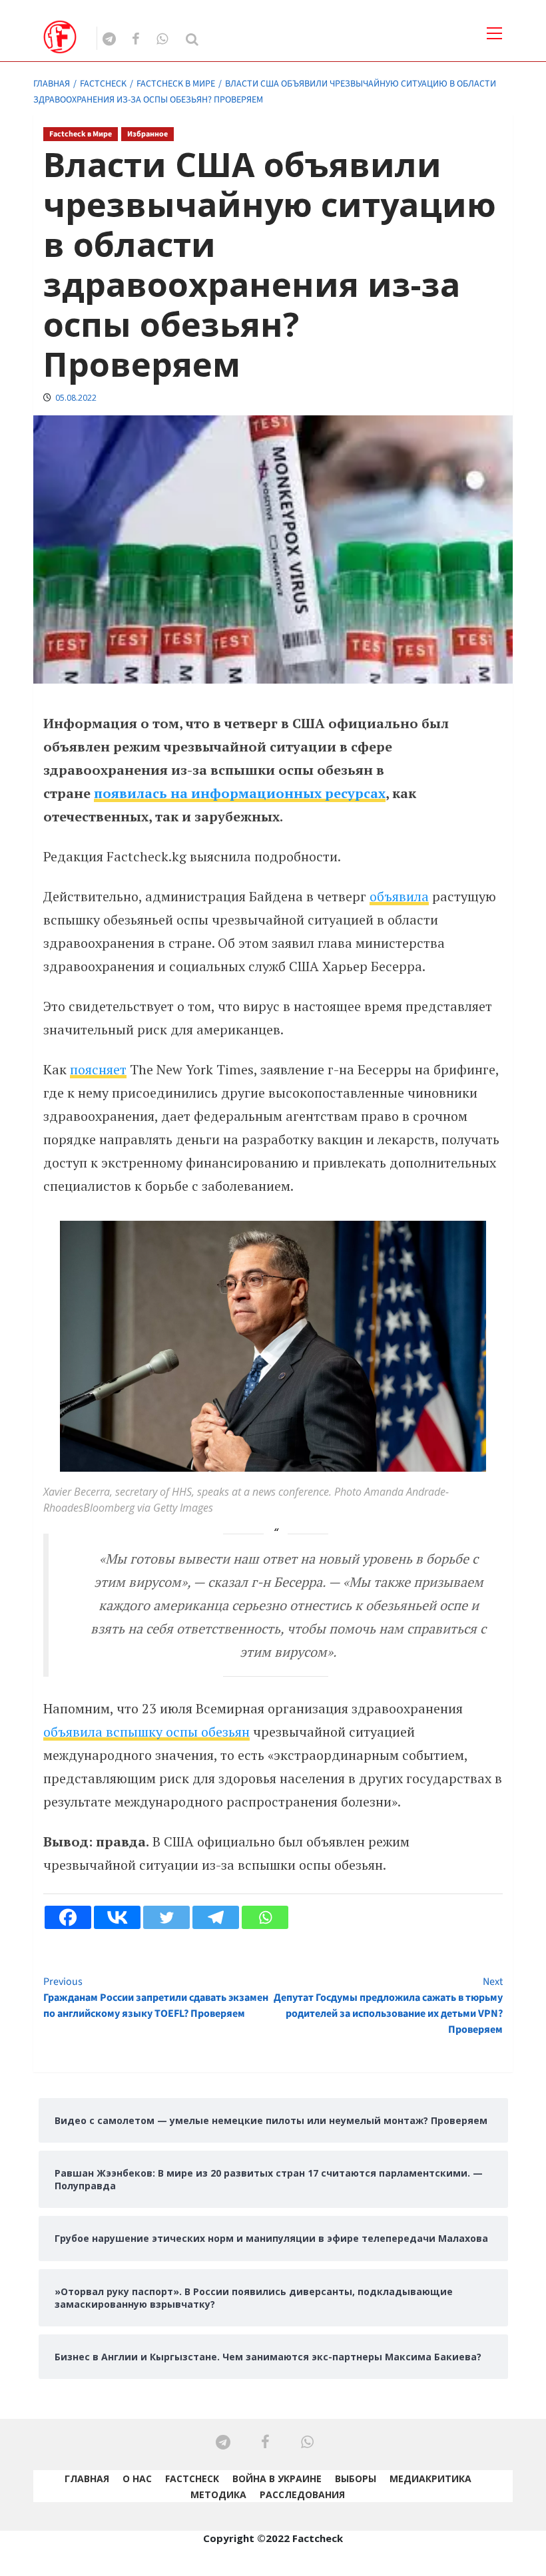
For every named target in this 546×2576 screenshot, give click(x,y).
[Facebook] (68, 1917)
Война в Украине (277, 2478)
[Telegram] (216, 1917)
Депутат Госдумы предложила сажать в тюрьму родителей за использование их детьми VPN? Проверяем (388, 2006)
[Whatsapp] (265, 1917)
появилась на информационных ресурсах (240, 793)
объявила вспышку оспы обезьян (146, 1732)
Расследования (302, 2494)
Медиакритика (430, 2478)
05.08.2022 (76, 398)
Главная (87, 2478)
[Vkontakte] (117, 1917)
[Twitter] (166, 1917)
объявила (399, 896)
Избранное (147, 134)
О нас (137, 2478)
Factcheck (192, 2478)
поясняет (98, 1069)
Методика (218, 2494)
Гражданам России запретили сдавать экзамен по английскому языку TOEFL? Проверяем (156, 1998)
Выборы (356, 2478)
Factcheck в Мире (81, 134)
